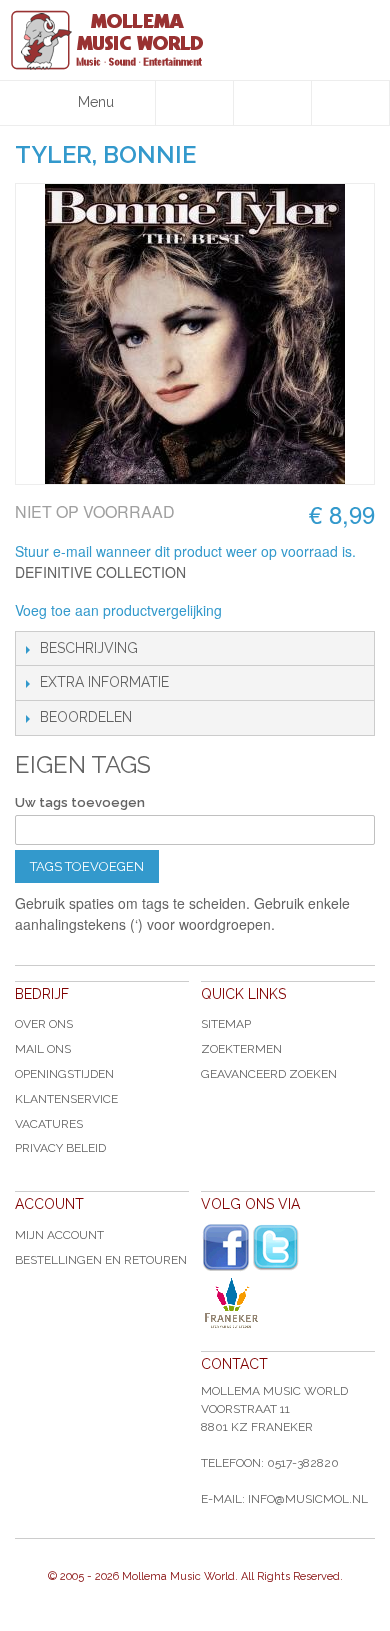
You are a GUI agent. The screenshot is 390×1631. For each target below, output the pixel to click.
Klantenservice (66, 1099)
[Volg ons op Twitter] (276, 1247)
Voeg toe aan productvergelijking (118, 610)
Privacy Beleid (60, 1148)
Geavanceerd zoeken (269, 1074)
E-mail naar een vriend (264, 611)
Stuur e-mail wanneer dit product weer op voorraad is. (185, 551)
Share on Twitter (344, 611)
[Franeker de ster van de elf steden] (288, 1303)
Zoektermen (241, 1049)
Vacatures (49, 1124)
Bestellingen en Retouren (101, 1260)
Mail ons (43, 1049)
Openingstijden (64, 1074)
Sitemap (226, 1024)
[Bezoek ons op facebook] (226, 1248)
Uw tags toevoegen (80, 802)
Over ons (44, 1024)
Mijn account (59, 1235)
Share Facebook (304, 611)
